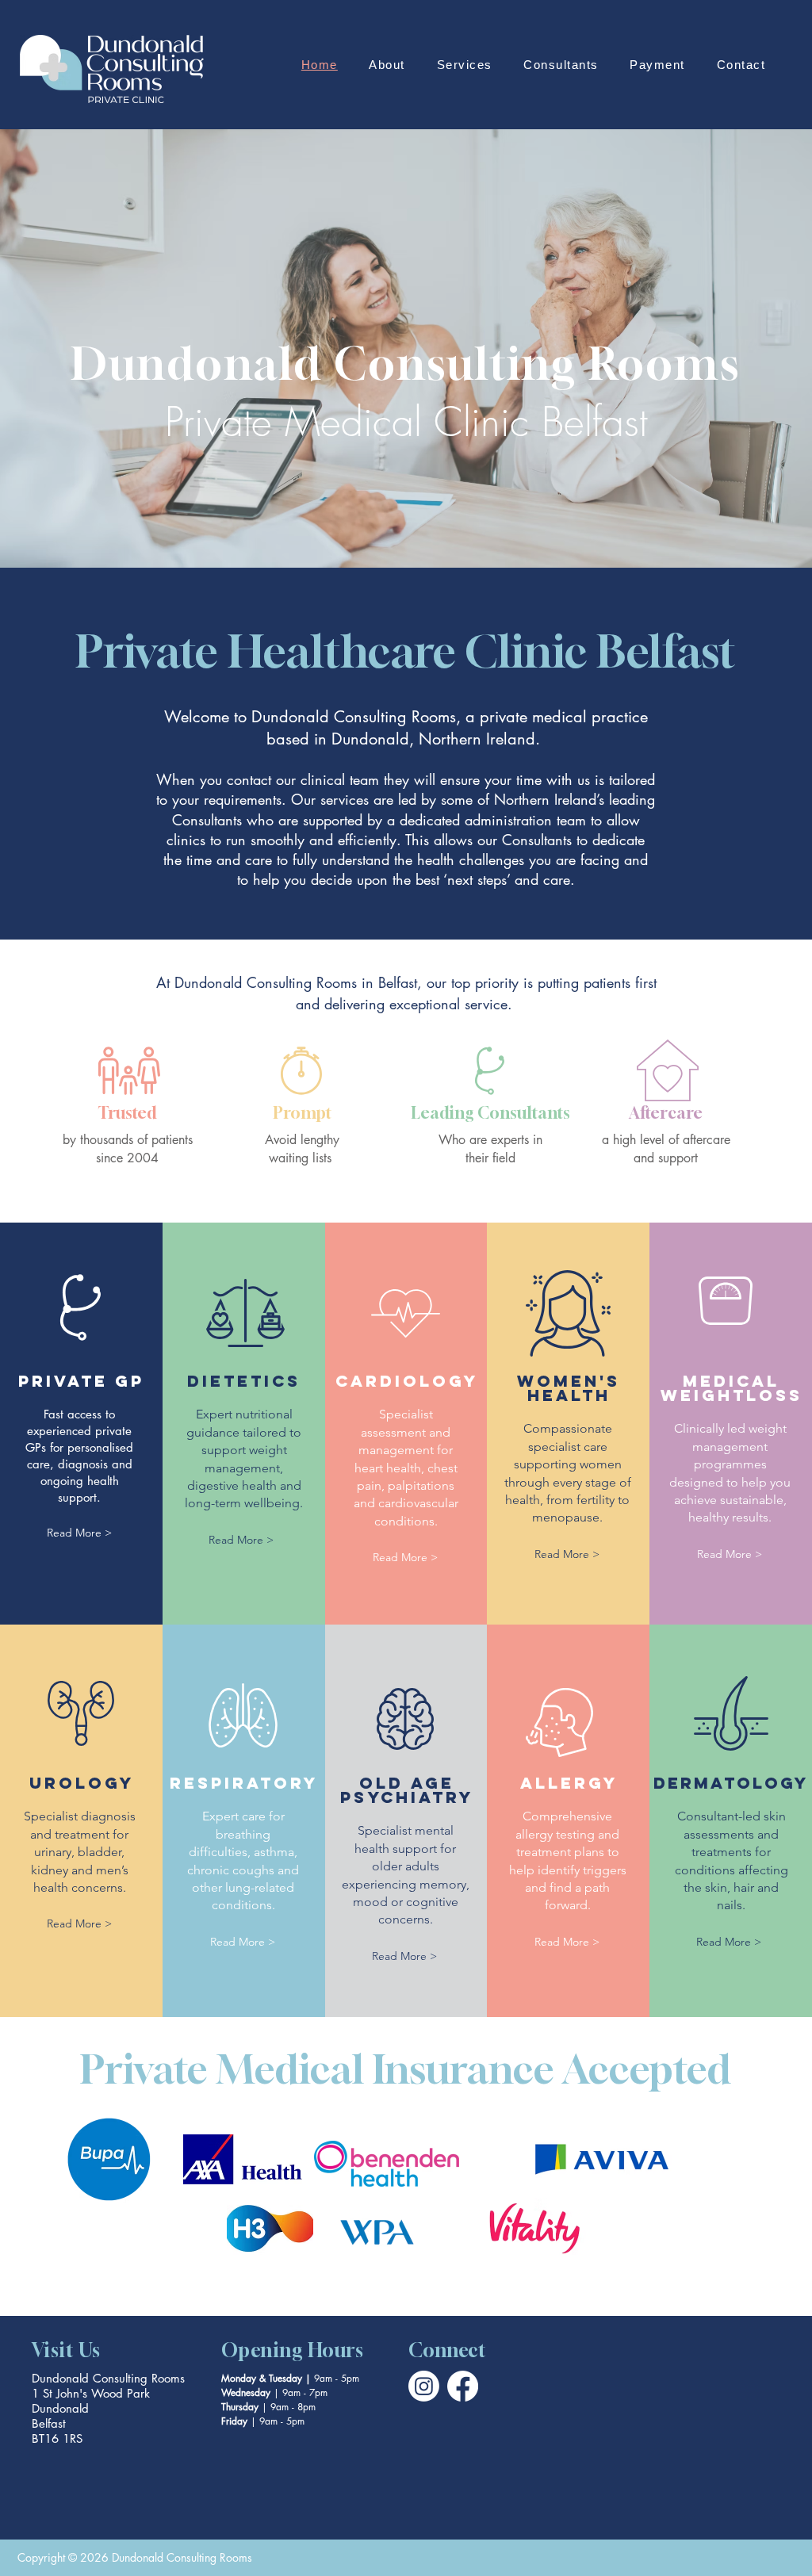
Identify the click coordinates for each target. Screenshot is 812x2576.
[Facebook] (463, 2386)
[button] (387, 65)
